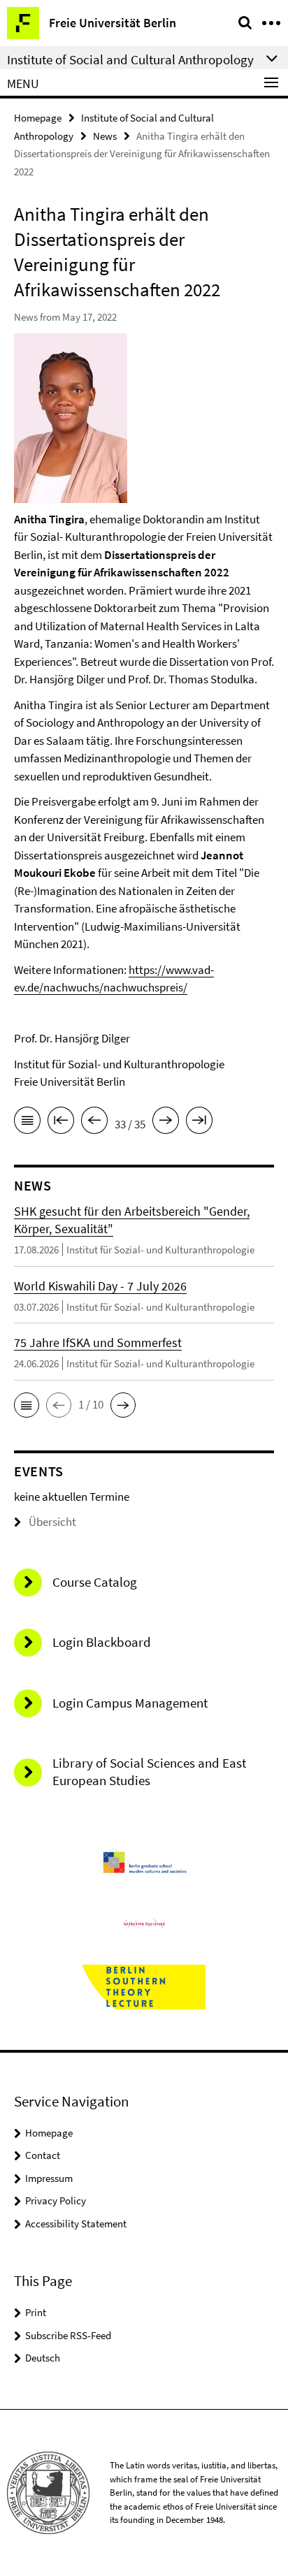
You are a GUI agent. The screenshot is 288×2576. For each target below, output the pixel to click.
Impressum (49, 2178)
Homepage (38, 118)
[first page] (61, 1123)
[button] (27, 1405)
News (105, 136)
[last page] (199, 1123)
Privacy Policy (56, 2200)
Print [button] (36, 2312)
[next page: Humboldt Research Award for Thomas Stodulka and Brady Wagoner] (166, 1123)
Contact (43, 2155)
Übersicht (52, 1522)
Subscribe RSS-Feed (68, 2335)
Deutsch (43, 2358)
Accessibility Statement (76, 2224)
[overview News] (27, 1123)
